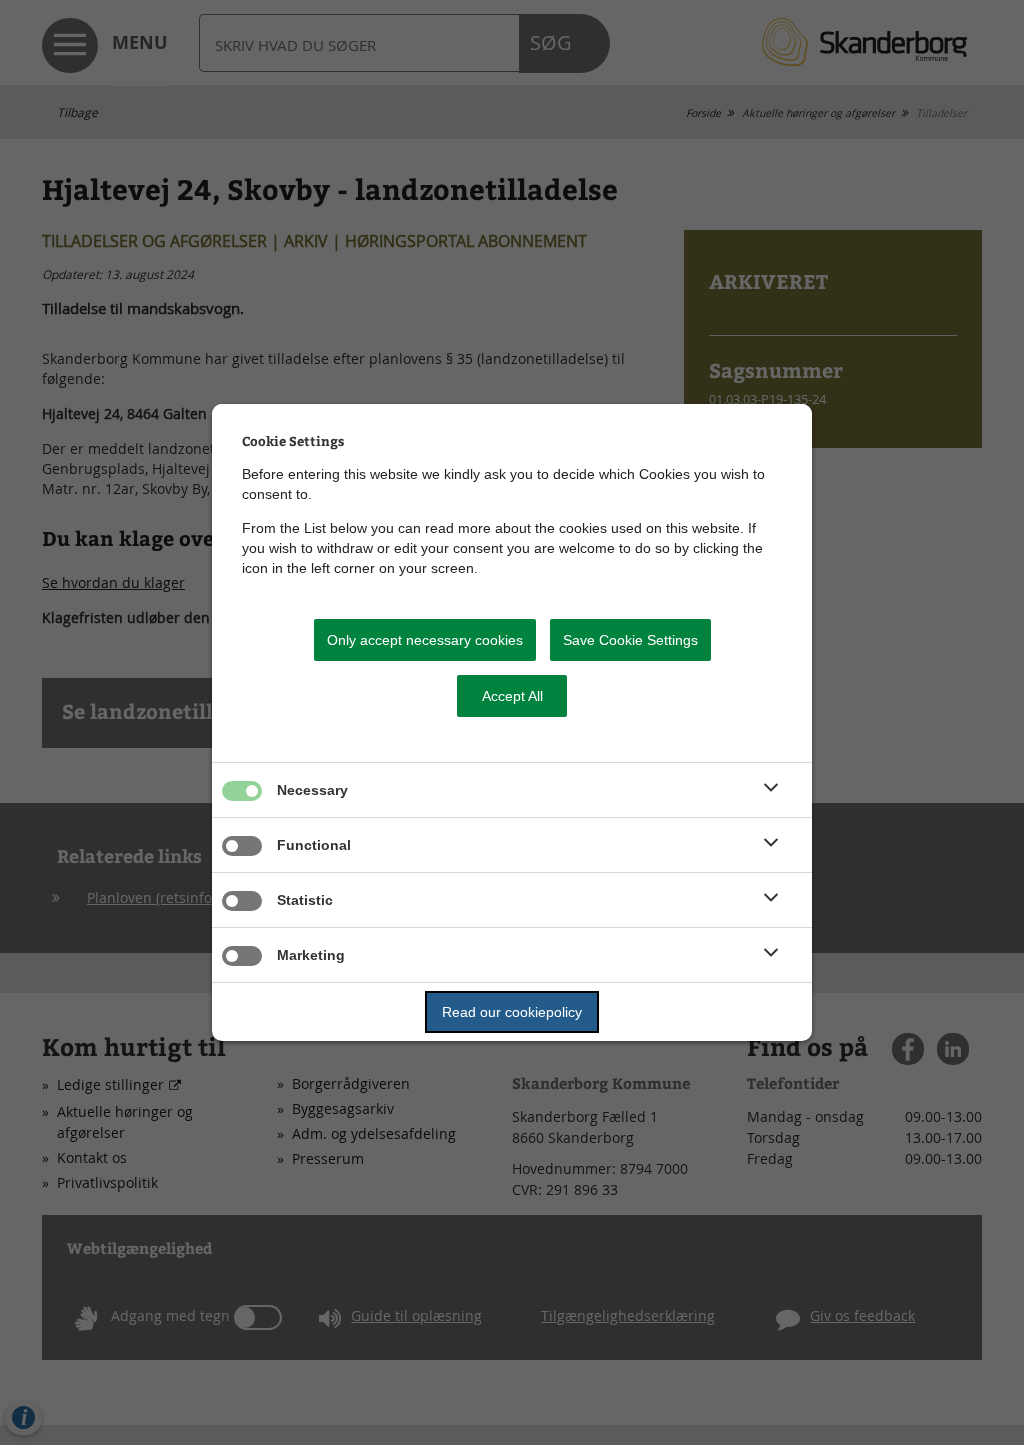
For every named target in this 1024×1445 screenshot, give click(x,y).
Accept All (512, 696)
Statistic (305, 900)
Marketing (311, 955)
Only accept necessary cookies (425, 640)
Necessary (312, 790)
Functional (314, 845)
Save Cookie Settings (630, 640)
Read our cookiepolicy (512, 1012)
